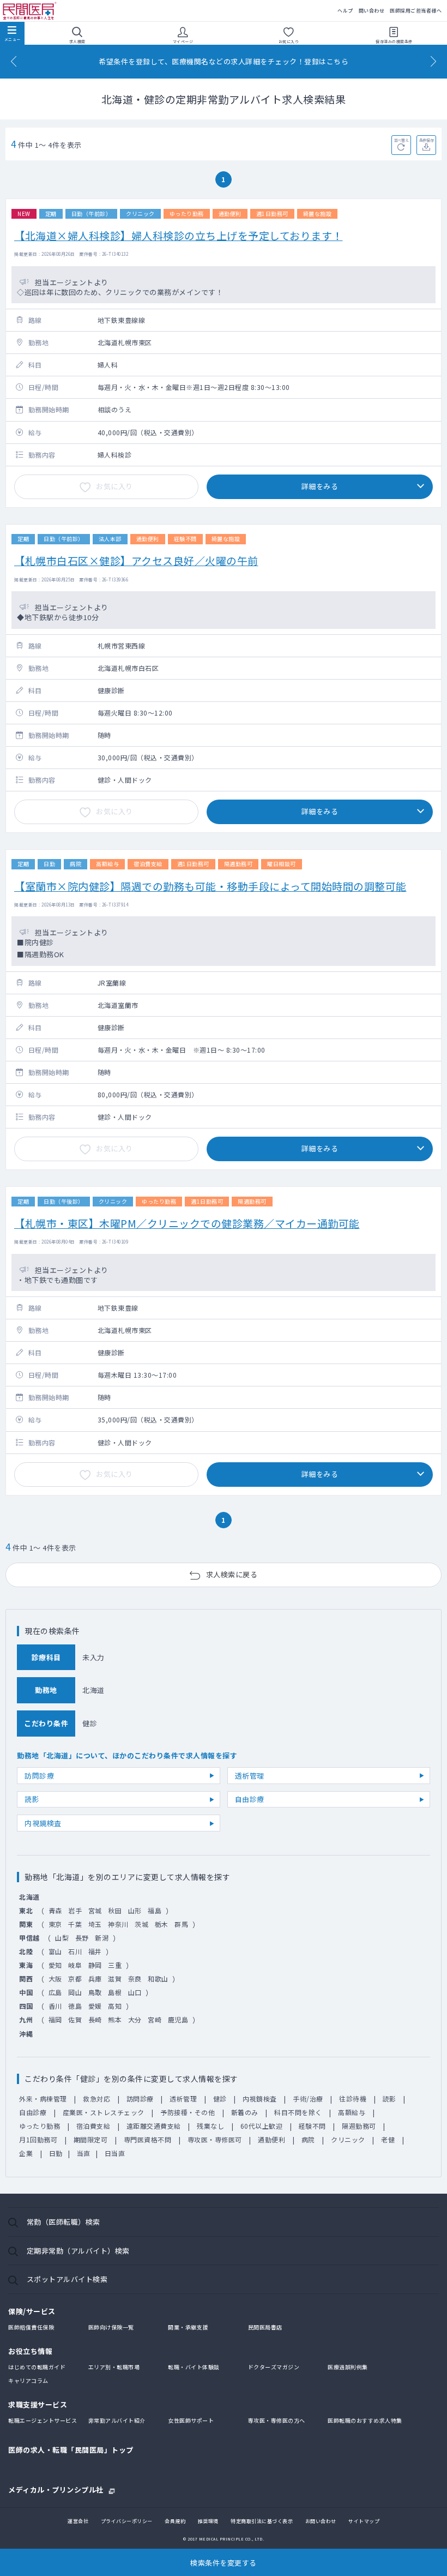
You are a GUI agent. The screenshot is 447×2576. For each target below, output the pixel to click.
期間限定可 (91, 2139)
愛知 (55, 1965)
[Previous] (14, 61)
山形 (135, 1910)
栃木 (162, 1924)
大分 (135, 2019)
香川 (55, 2006)
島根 (115, 1992)
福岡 (55, 2019)
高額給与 (352, 2112)
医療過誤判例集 (348, 2367)
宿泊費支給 (93, 2126)
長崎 (95, 2019)
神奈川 (118, 1924)
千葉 (75, 1924)
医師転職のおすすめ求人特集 (365, 2420)
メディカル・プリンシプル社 (56, 2489)
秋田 (115, 1910)
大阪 (55, 1978)
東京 (55, 1924)
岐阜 (75, 1965)
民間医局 (30, 11)
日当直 (115, 2153)
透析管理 (250, 1776)
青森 (55, 1910)
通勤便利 (271, 2139)
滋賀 (115, 1978)
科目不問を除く (298, 2112)
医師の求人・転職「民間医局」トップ (71, 2450)
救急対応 (96, 2098)
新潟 (102, 1938)
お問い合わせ (321, 2521)
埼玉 (95, 1924)
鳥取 (95, 1992)
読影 (32, 1799)
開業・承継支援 (188, 2327)
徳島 (75, 2006)
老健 (388, 2139)
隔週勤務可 (359, 2126)
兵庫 (95, 1978)
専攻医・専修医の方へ (277, 2420)
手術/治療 (308, 2098)
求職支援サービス (38, 2404)
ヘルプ (345, 11)
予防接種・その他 (188, 2112)
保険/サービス (32, 2311)
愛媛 (95, 2006)
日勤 (56, 2153)
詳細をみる (320, 486)
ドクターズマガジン (274, 2367)
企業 (26, 2153)
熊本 (115, 2019)
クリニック (348, 2139)
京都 (75, 1978)
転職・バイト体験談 (194, 2367)
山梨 (62, 1938)
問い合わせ (372, 11)
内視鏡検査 (43, 1823)
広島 (55, 1992)
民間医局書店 (265, 2327)
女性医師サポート (191, 2420)
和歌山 (158, 1978)
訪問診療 (39, 1776)
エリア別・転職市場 (114, 2367)
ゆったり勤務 (40, 2126)
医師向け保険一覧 (111, 2327)
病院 (308, 2139)
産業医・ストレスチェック (104, 2112)
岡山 (75, 1992)
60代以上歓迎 (262, 2126)
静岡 (95, 1965)
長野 (82, 1938)
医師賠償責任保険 (31, 2327)
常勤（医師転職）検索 (64, 2222)
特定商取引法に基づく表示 (262, 2521)
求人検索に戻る (232, 1574)
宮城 (95, 1910)
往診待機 (353, 2098)
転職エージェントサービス (43, 2420)
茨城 (141, 1924)
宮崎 (155, 2019)
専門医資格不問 (148, 2139)
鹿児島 (178, 2019)
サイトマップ (364, 2521)
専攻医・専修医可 (215, 2139)
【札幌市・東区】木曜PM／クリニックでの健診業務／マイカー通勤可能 (187, 1223)
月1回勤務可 (38, 2139)
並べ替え (401, 140)
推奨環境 (208, 2521)
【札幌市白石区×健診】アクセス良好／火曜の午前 (136, 560)
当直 (84, 2153)
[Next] (433, 61)
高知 (115, 2006)
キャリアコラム (28, 2380)
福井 (95, 1951)
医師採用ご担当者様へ (416, 11)
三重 (115, 1965)
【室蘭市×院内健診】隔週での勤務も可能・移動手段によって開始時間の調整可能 (210, 886)
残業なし (210, 2126)
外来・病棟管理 (43, 2098)
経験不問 (312, 2126)
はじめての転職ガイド (37, 2367)
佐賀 (75, 2019)
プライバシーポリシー (127, 2521)
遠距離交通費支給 (154, 2126)
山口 (135, 1992)
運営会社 (78, 2521)
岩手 (75, 1910)
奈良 (135, 1978)
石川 (75, 1951)
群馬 (181, 1924)
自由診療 (250, 1799)
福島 (155, 1910)
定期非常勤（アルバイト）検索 (78, 2251)
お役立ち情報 (30, 2351)
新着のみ (245, 2112)
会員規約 (175, 2521)
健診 (220, 2098)
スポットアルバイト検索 (67, 2279)
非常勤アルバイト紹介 (117, 2420)
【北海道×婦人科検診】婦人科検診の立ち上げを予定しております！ (179, 235)
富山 (55, 1951)
